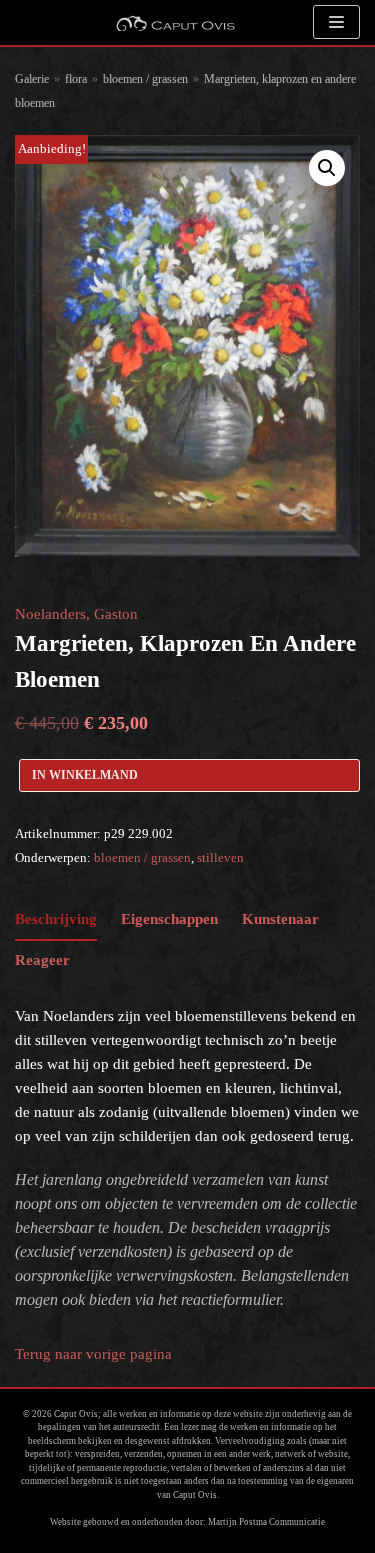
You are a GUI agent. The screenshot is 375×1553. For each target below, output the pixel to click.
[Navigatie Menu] (336, 22)
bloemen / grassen (145, 79)
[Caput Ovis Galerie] (175, 22)
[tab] (56, 920)
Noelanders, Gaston (76, 614)
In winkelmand (85, 775)
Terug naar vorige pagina (93, 1354)
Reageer (42, 960)
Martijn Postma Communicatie (266, 1522)
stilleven (220, 858)
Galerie (32, 79)
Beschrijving (56, 919)
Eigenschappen (169, 919)
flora (76, 79)
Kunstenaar (280, 919)
